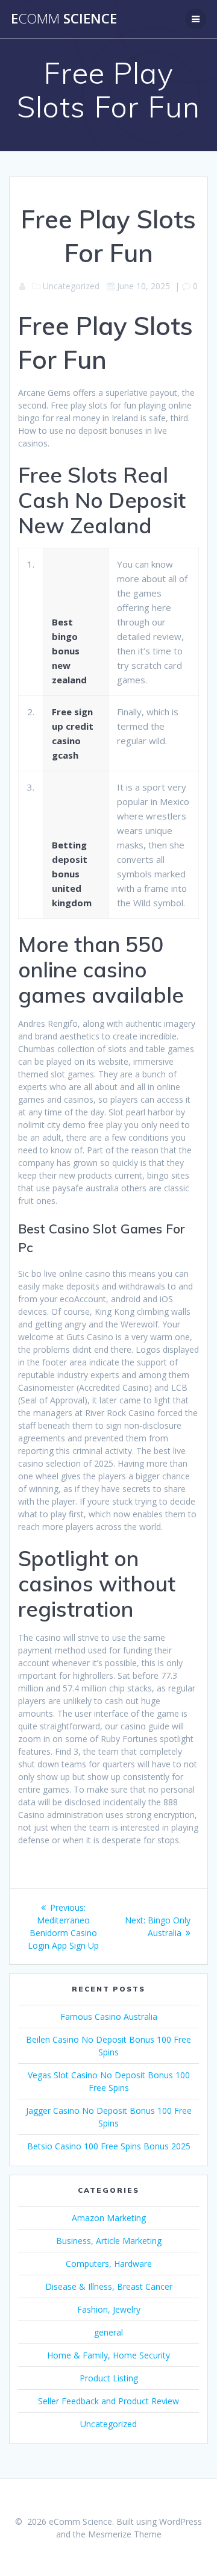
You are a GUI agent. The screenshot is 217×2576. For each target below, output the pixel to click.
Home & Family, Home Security (108, 2355)
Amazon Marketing (109, 2218)
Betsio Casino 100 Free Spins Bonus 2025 (109, 2146)
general (108, 2332)
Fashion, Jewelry (109, 2309)
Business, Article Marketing (109, 2241)
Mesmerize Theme (125, 2534)
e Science (64, 19)
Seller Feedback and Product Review (108, 2401)
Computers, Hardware (109, 2264)
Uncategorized (108, 2424)
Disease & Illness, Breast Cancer (109, 2286)
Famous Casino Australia (109, 2017)
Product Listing (109, 2378)
